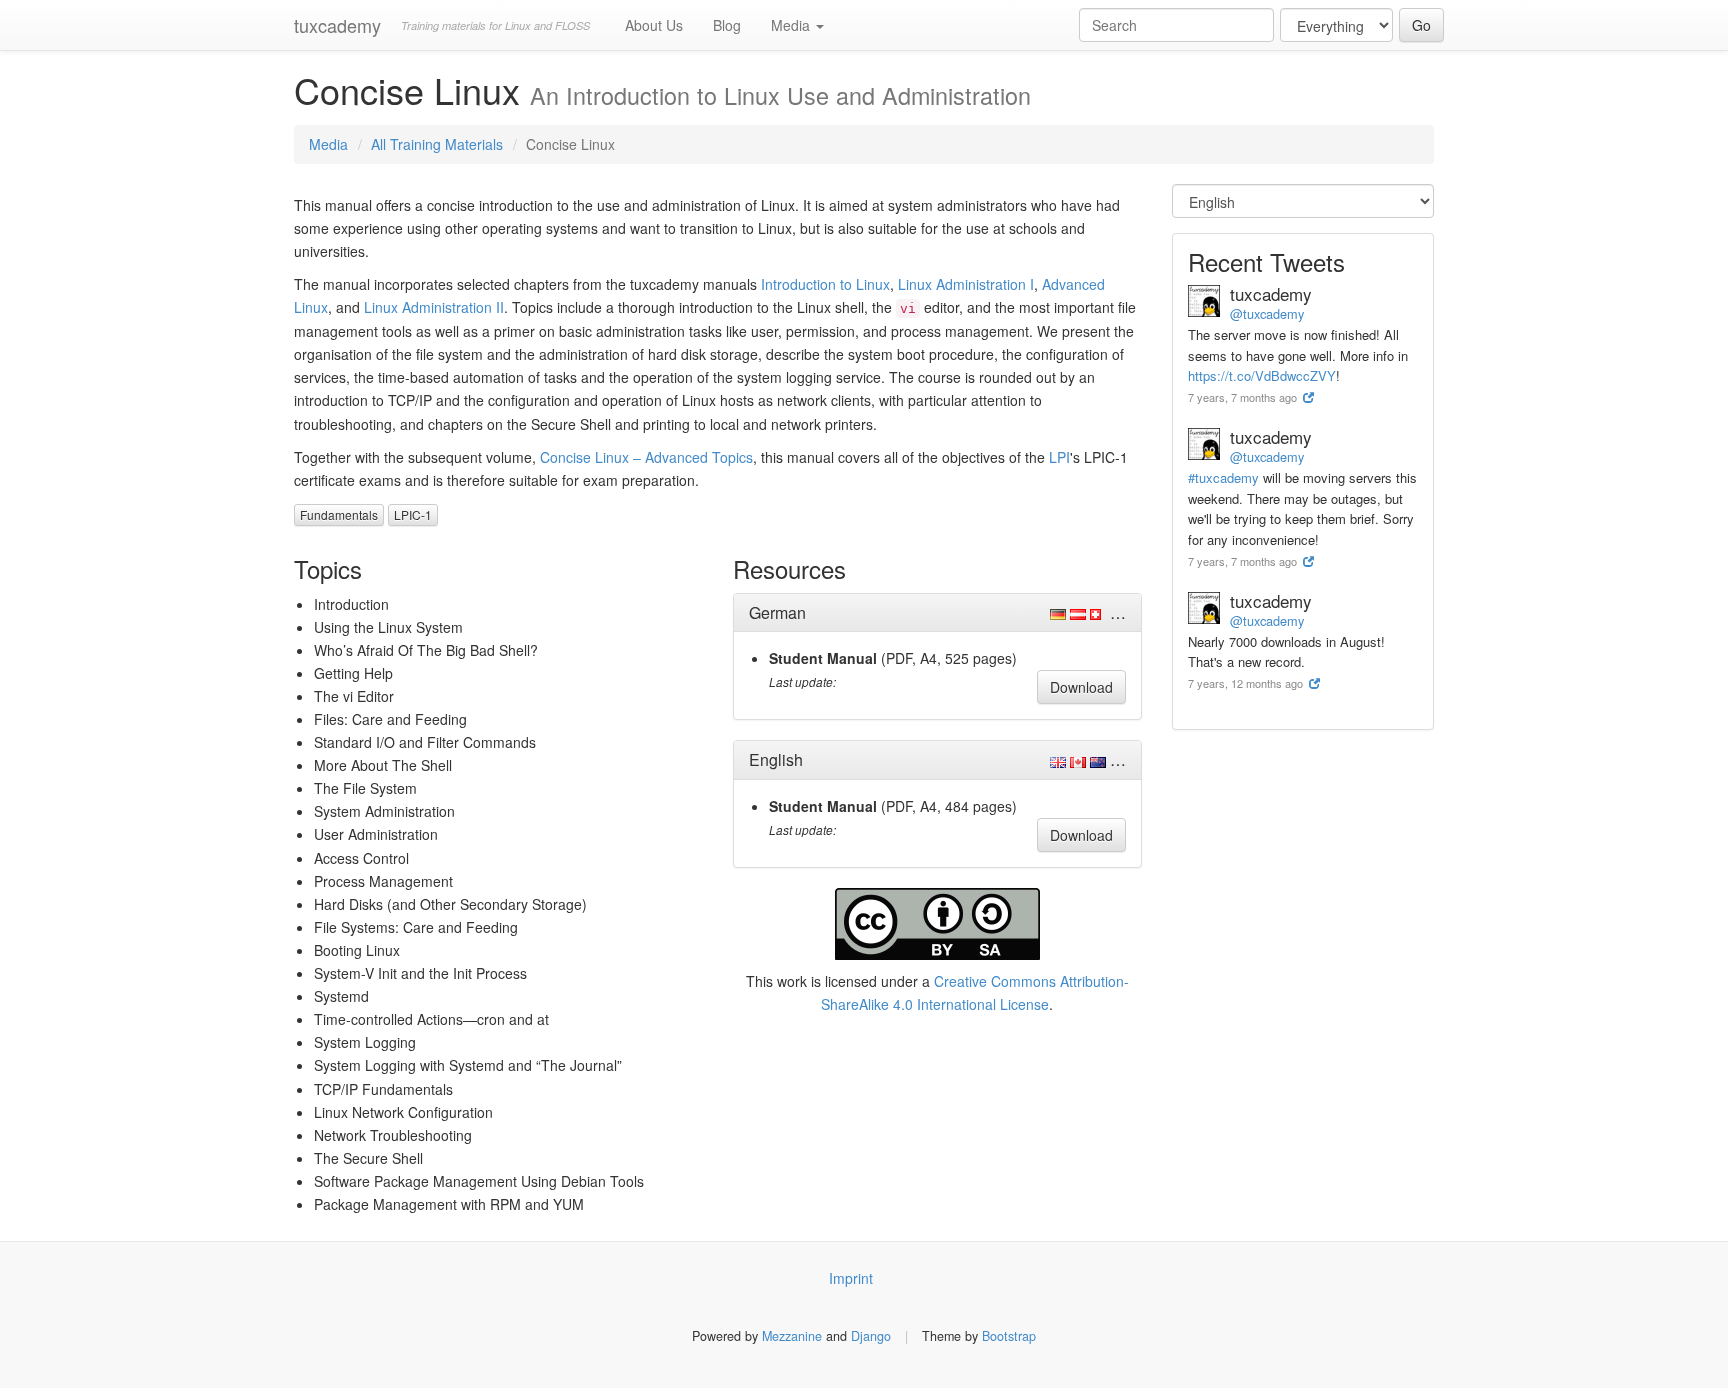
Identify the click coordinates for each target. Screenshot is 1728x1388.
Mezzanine (792, 1336)
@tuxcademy (1267, 313)
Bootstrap (1009, 1336)
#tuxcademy (1223, 477)
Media (792, 25)
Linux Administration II (434, 307)
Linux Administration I (966, 284)
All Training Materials (437, 144)
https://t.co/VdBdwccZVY (1262, 375)
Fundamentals (339, 514)
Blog (727, 25)
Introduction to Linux (825, 284)
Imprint (851, 1278)
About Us (654, 25)
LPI (1059, 457)
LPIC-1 (413, 514)
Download (1081, 687)
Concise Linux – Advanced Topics (646, 457)
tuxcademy (337, 25)
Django (871, 1336)
